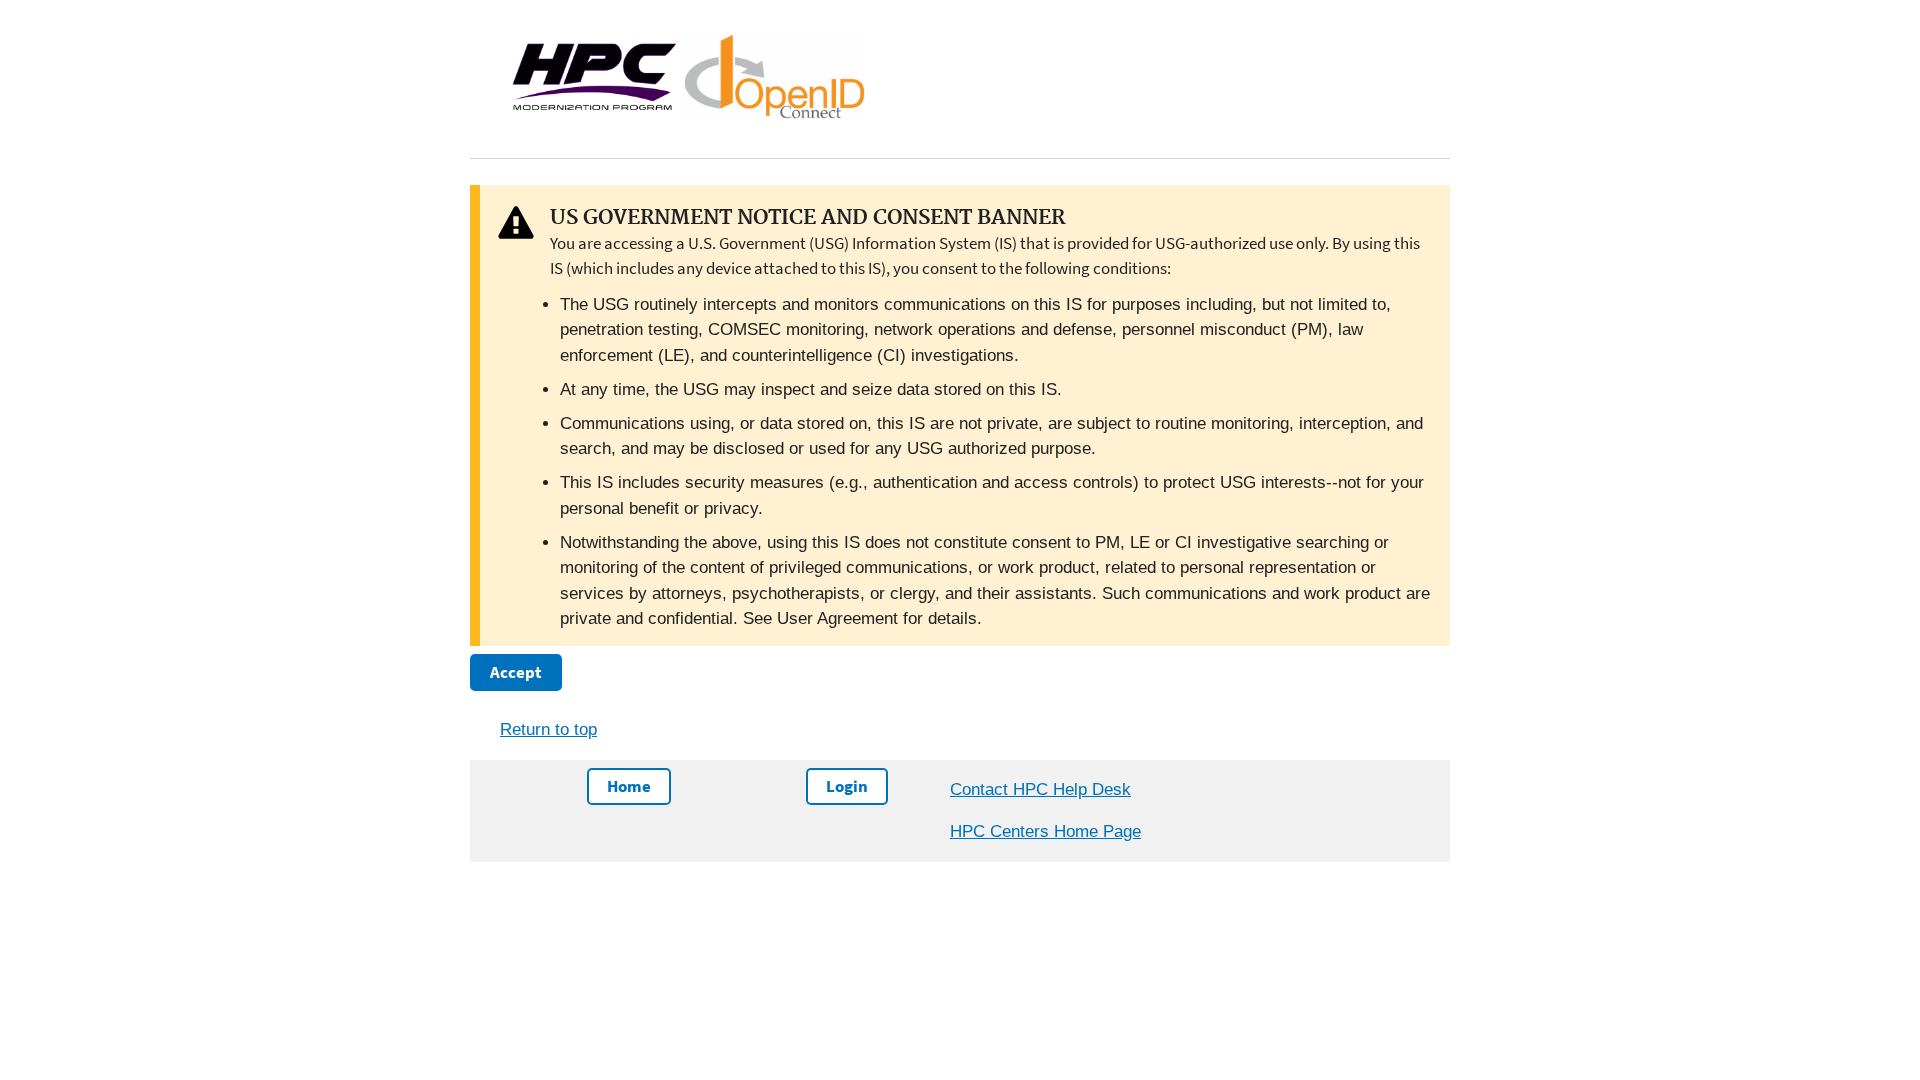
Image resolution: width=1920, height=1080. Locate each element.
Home (629, 786)
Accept (516, 672)
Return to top (548, 729)
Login (847, 786)
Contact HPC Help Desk (1040, 789)
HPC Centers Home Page (1045, 831)
